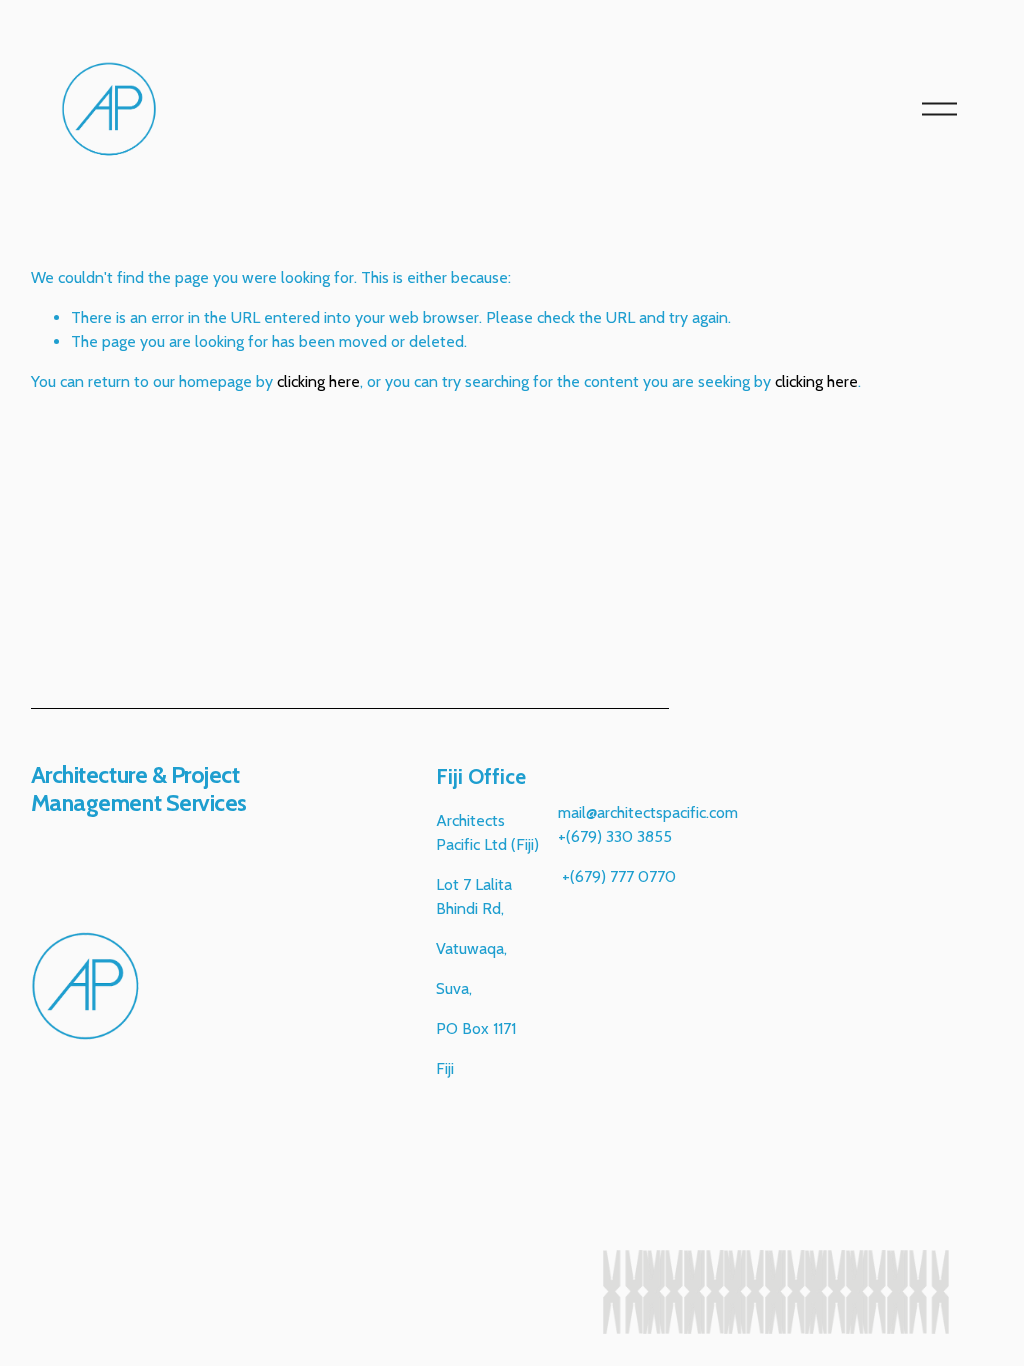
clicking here (318, 381)
